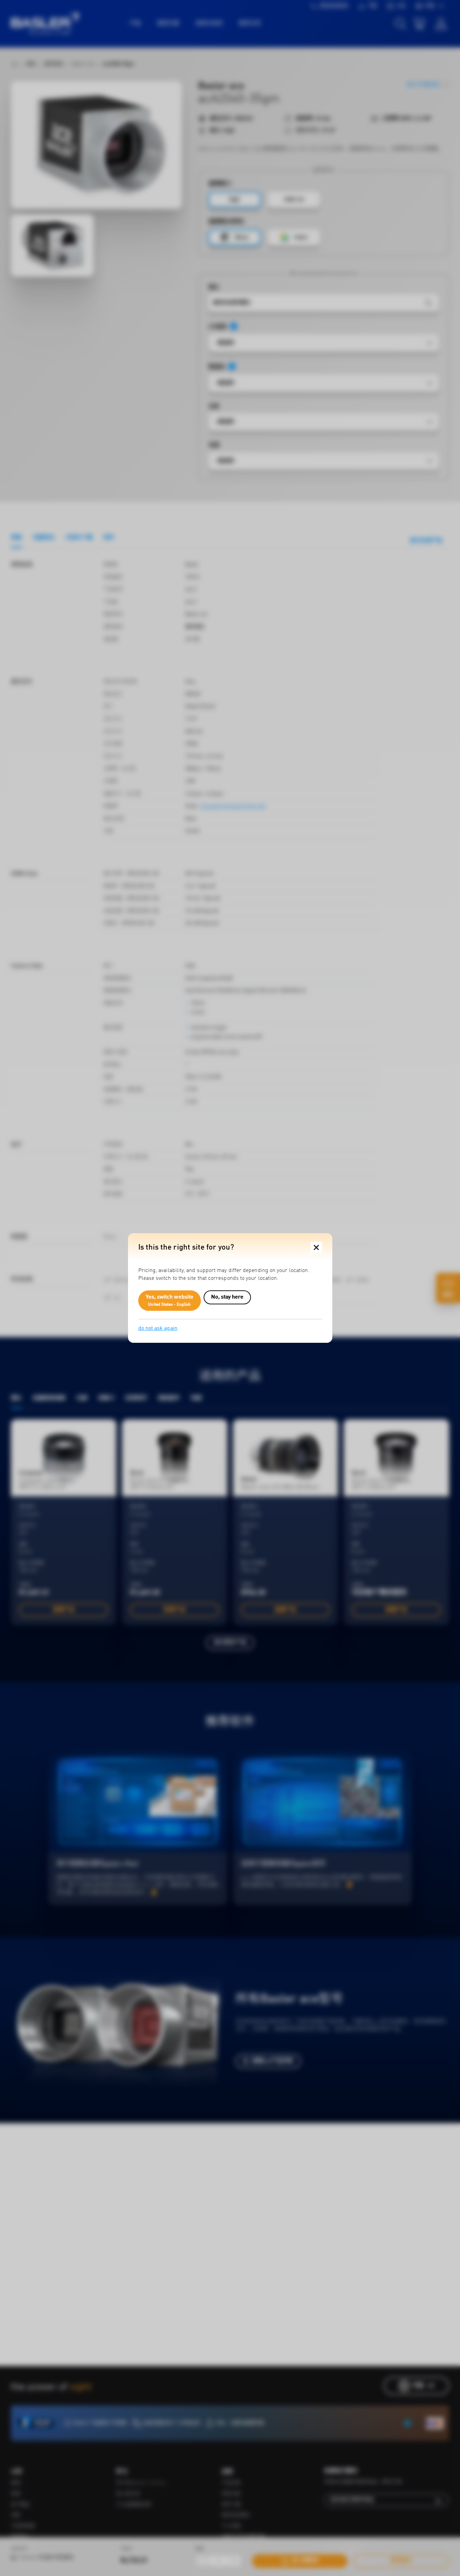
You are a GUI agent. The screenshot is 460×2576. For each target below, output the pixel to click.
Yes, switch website (170, 1301)
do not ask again (158, 1328)
